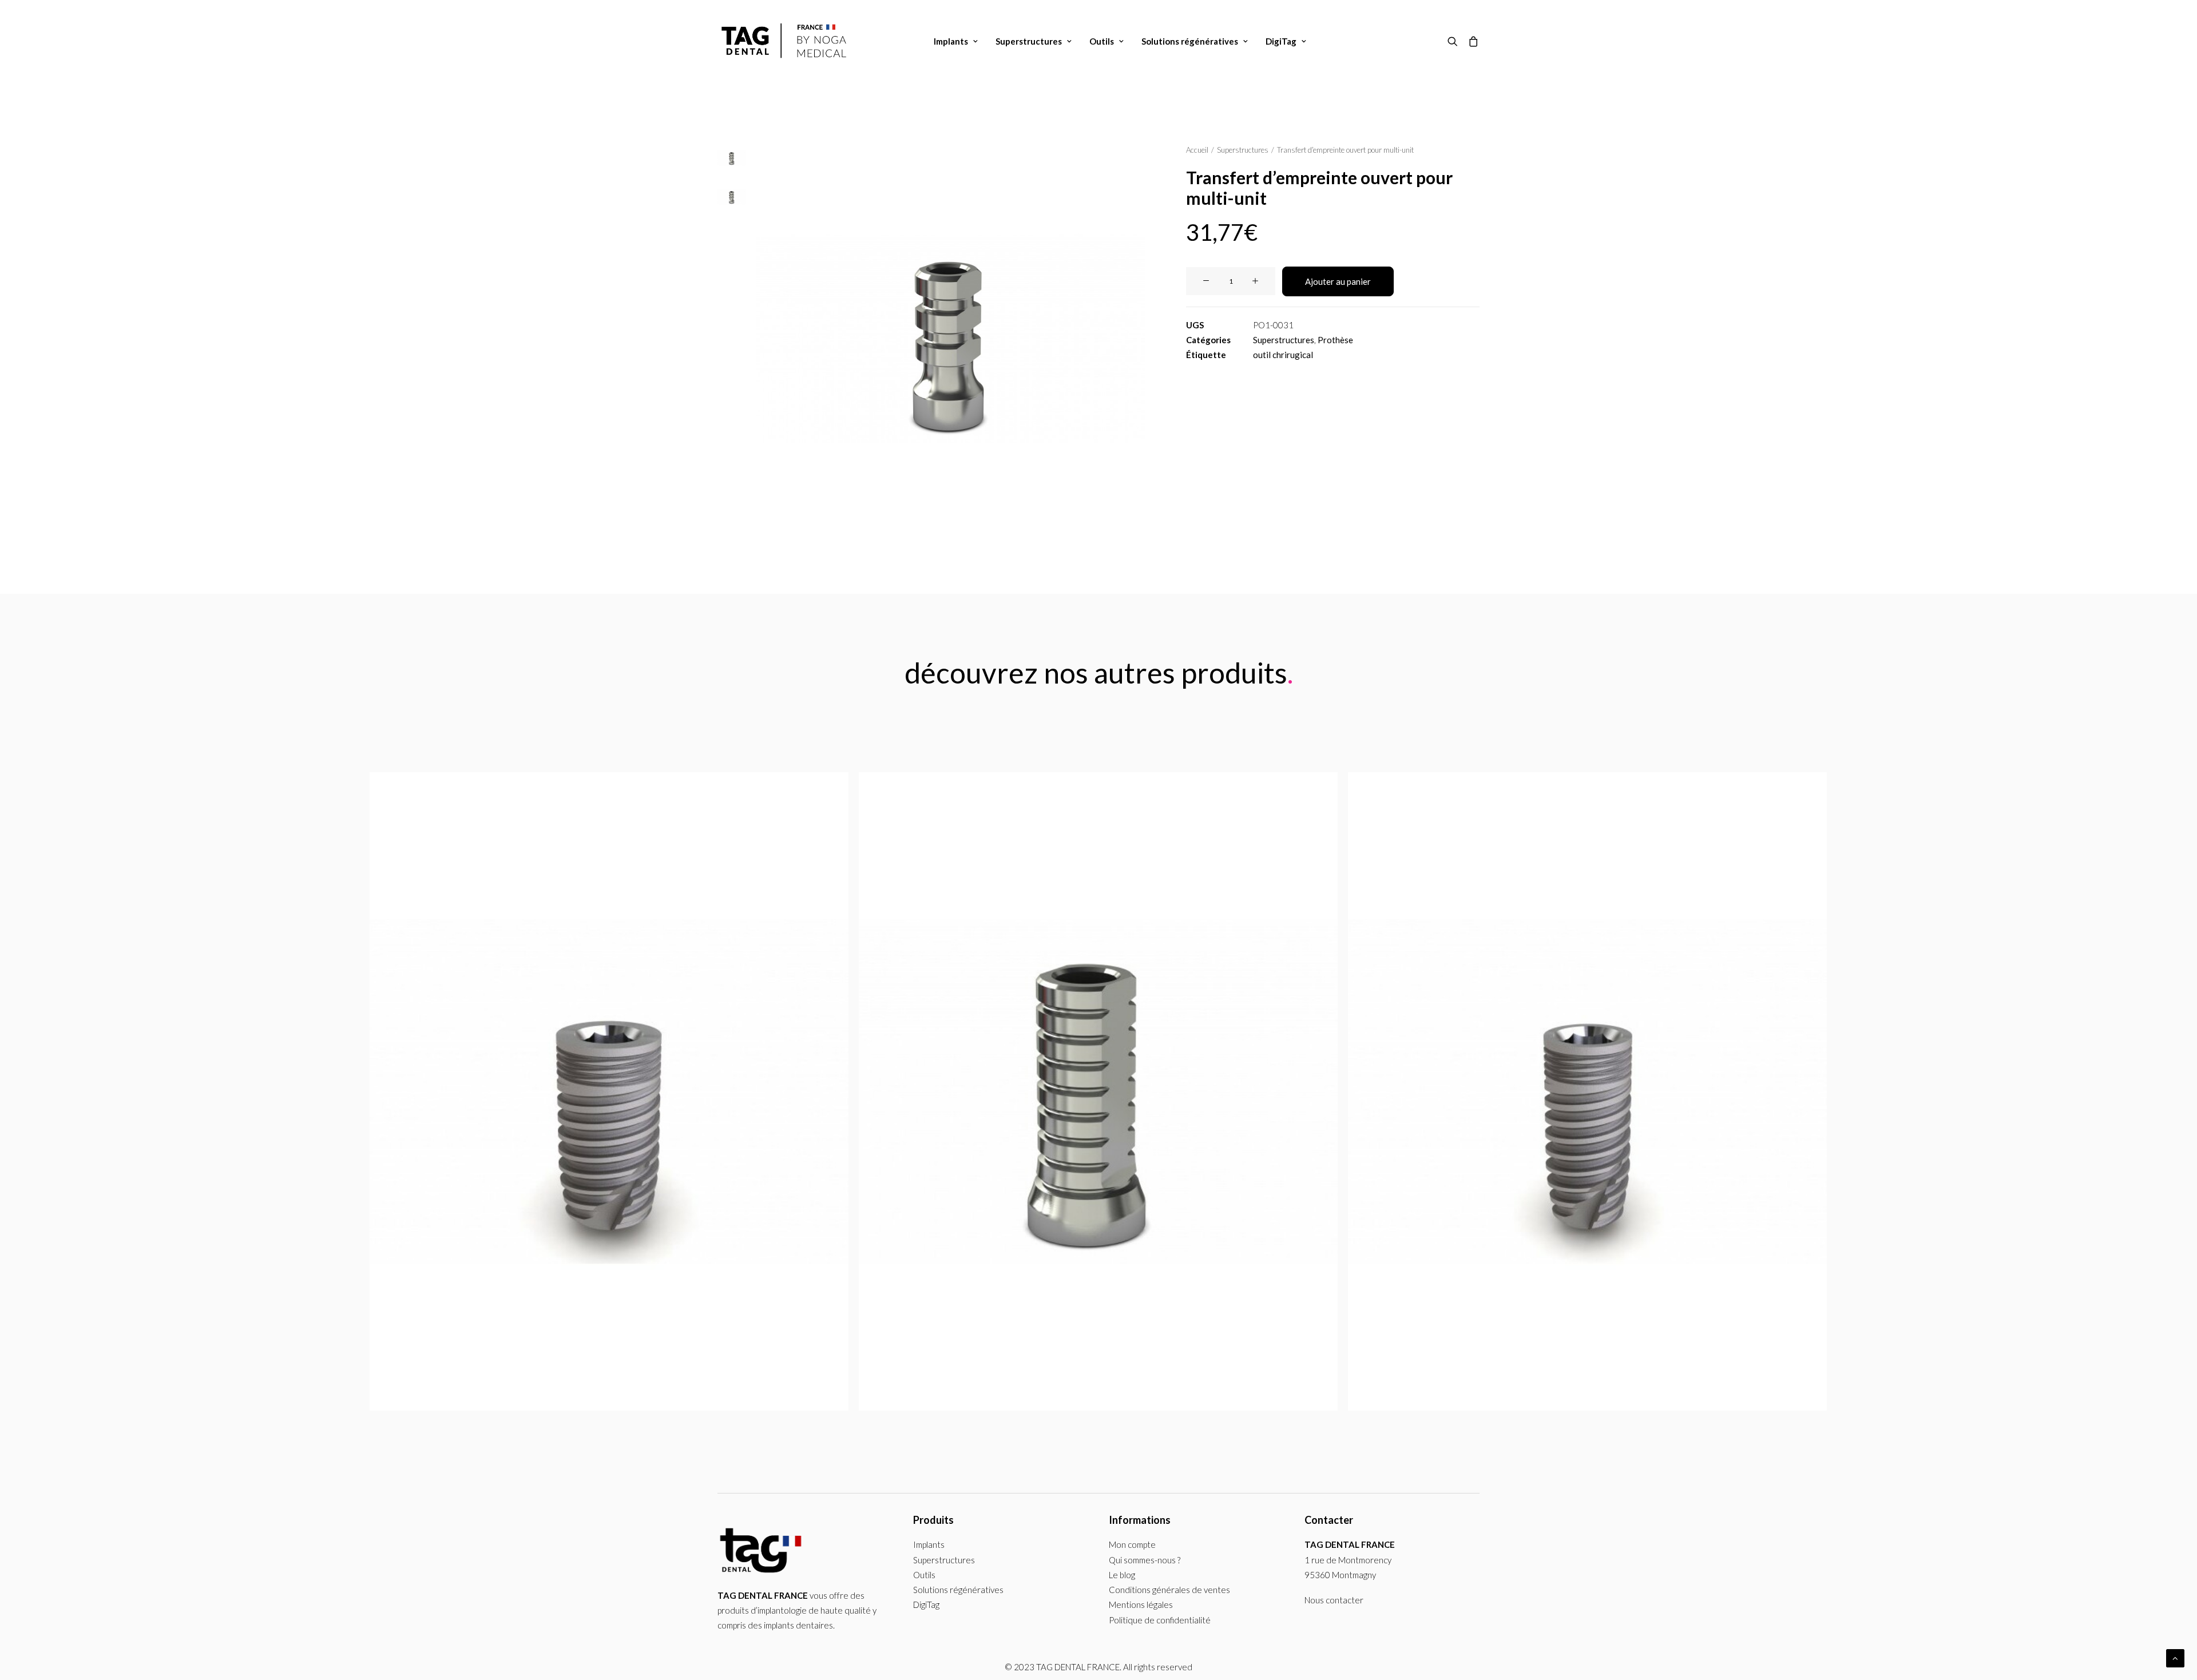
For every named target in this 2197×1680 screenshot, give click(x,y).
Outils (1102, 41)
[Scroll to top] (2175, 1657)
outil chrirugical (1283, 355)
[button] (1455, 41)
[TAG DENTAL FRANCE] (786, 41)
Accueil (1197, 150)
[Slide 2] (732, 197)
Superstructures (1029, 41)
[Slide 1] (732, 158)
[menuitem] (956, 41)
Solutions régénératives (1190, 41)
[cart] (1471, 41)
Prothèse (1335, 340)
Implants (951, 41)
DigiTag (1281, 41)
